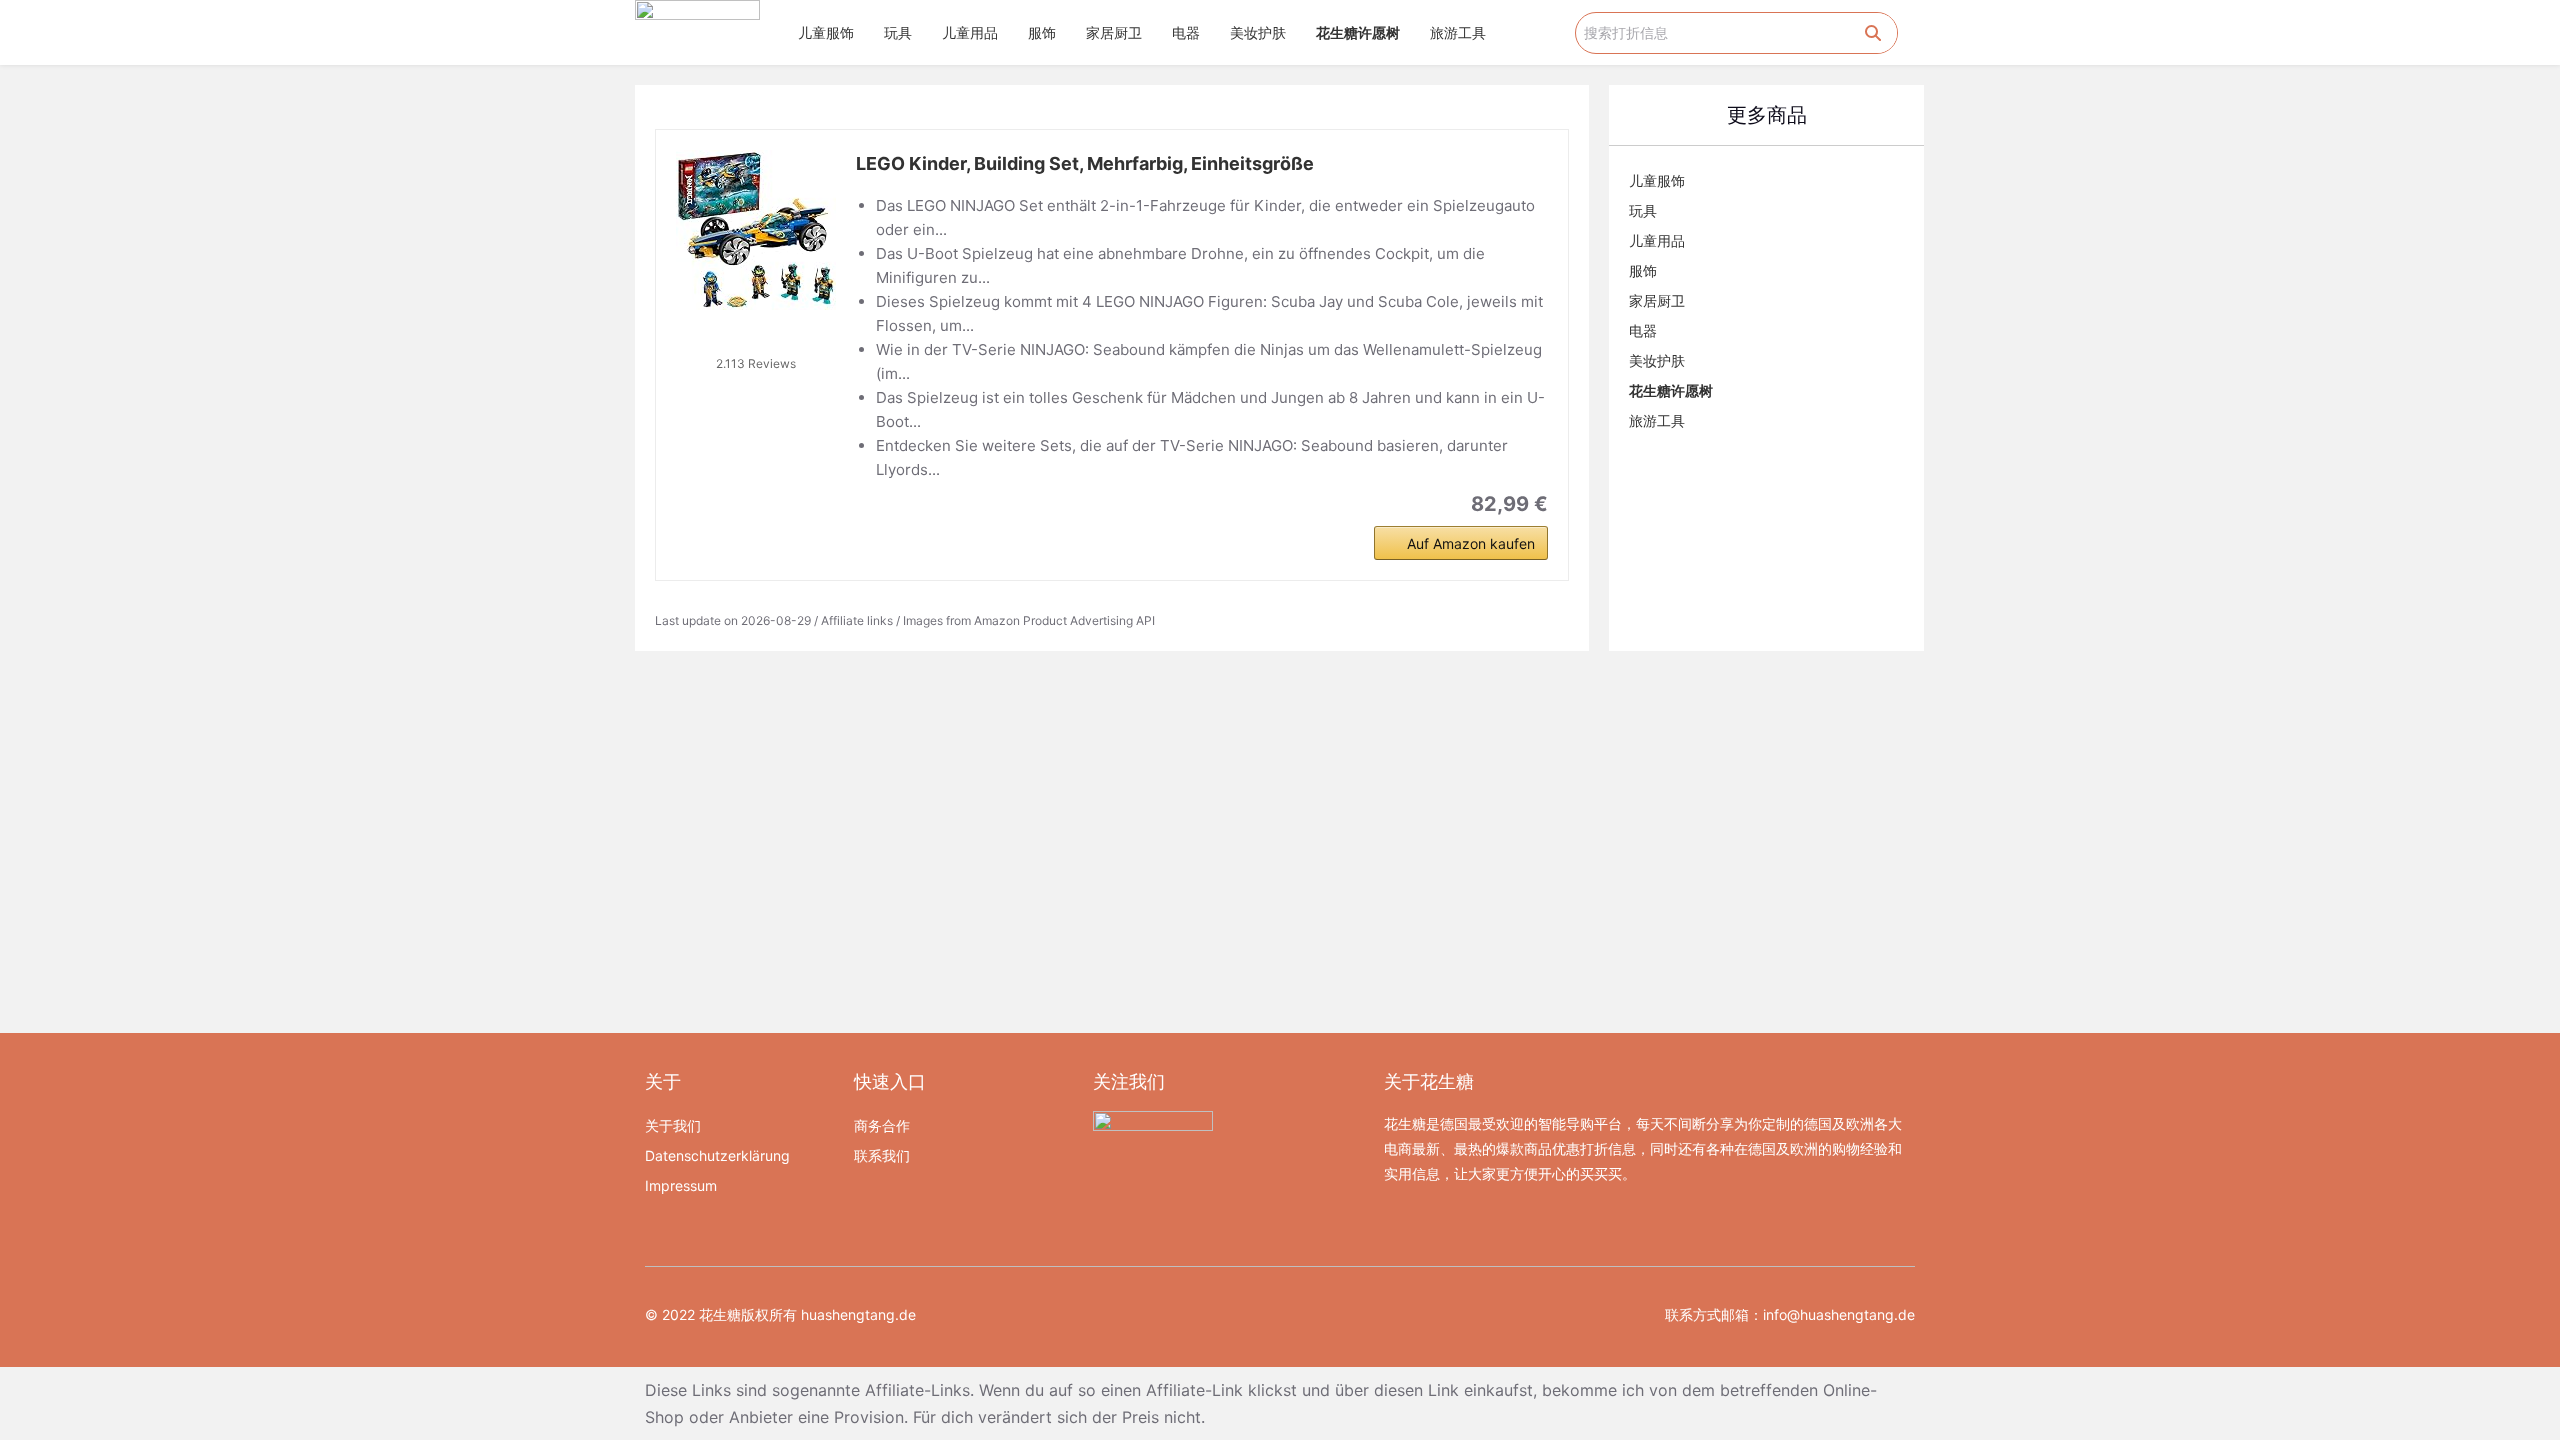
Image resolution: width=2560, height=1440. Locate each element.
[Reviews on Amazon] (756, 338)
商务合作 (882, 1125)
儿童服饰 (826, 32)
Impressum (681, 1185)
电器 (1186, 32)
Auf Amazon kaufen (1471, 543)
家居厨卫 (1114, 32)
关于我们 (673, 1125)
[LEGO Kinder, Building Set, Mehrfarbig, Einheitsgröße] (756, 230)
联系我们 (882, 1155)
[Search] (1873, 33)
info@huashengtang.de (1839, 1314)
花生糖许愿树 (1358, 32)
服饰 (1042, 32)
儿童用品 (970, 32)
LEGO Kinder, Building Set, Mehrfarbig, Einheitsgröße (1085, 163)
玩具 (898, 32)
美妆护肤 (1258, 32)
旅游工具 (1458, 32)
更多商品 (1767, 115)
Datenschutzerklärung (717, 1155)
